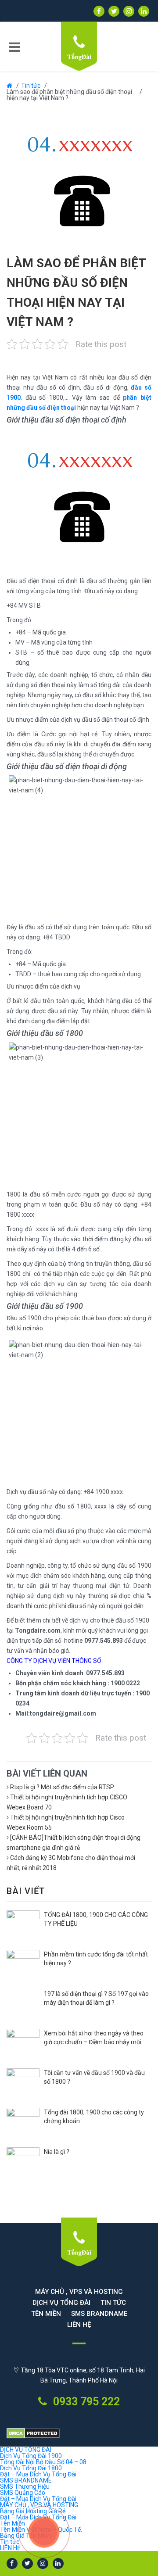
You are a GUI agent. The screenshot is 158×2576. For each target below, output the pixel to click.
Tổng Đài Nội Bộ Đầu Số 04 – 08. (44, 2462)
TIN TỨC (113, 2303)
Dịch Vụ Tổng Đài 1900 (31, 2456)
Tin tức (31, 86)
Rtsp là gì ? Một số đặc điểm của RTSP (62, 1787)
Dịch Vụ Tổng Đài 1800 (31, 2468)
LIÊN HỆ (79, 2325)
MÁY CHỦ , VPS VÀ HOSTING (79, 2292)
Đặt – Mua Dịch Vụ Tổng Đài (38, 2474)
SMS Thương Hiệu (25, 2486)
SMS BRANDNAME (99, 2314)
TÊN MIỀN (46, 2314)
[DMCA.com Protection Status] (79, 2434)
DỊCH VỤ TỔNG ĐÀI (61, 2303)
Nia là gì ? (57, 2152)
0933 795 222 (85, 2402)
